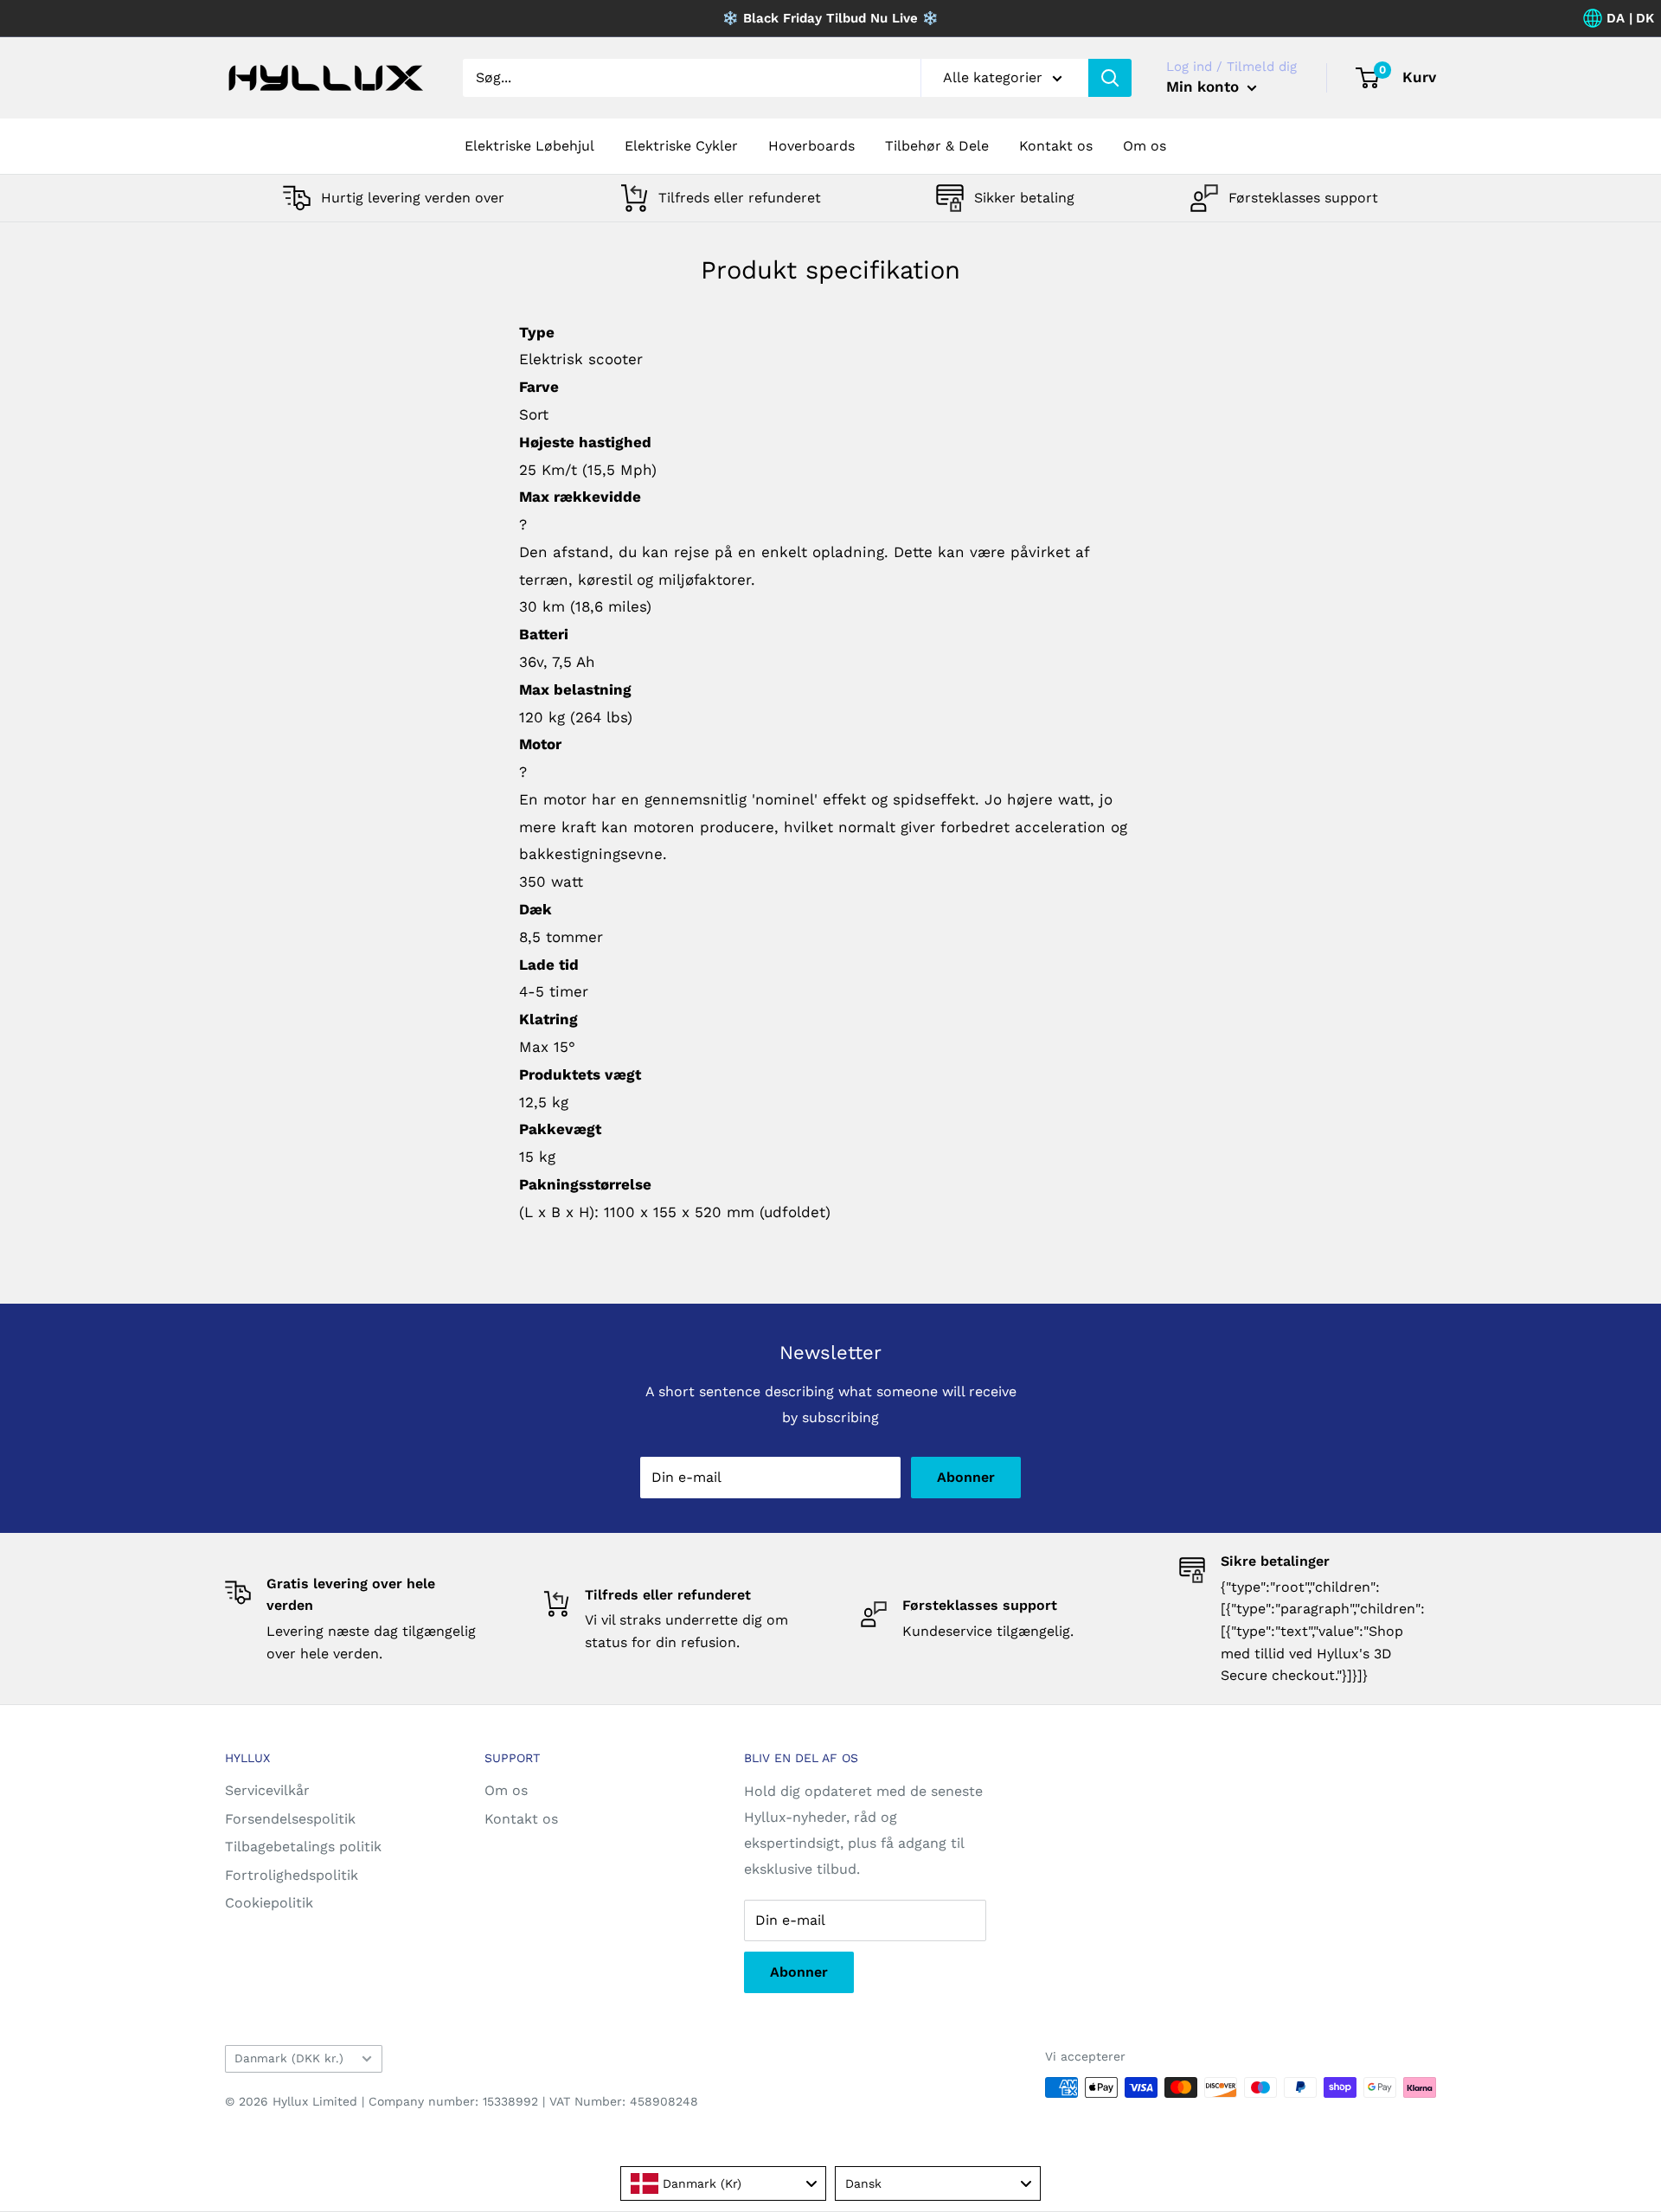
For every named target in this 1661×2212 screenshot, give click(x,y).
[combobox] (723, 2183)
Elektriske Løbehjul (529, 146)
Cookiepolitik (269, 1903)
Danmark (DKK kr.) (289, 2058)
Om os (1145, 146)
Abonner (966, 1477)
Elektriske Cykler (681, 146)
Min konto (1205, 87)
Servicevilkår (267, 1790)
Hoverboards (811, 146)
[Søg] (1110, 78)
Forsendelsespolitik (290, 1819)
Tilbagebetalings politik (303, 1847)
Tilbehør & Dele (937, 146)
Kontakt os (1056, 146)
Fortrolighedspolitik (292, 1875)
